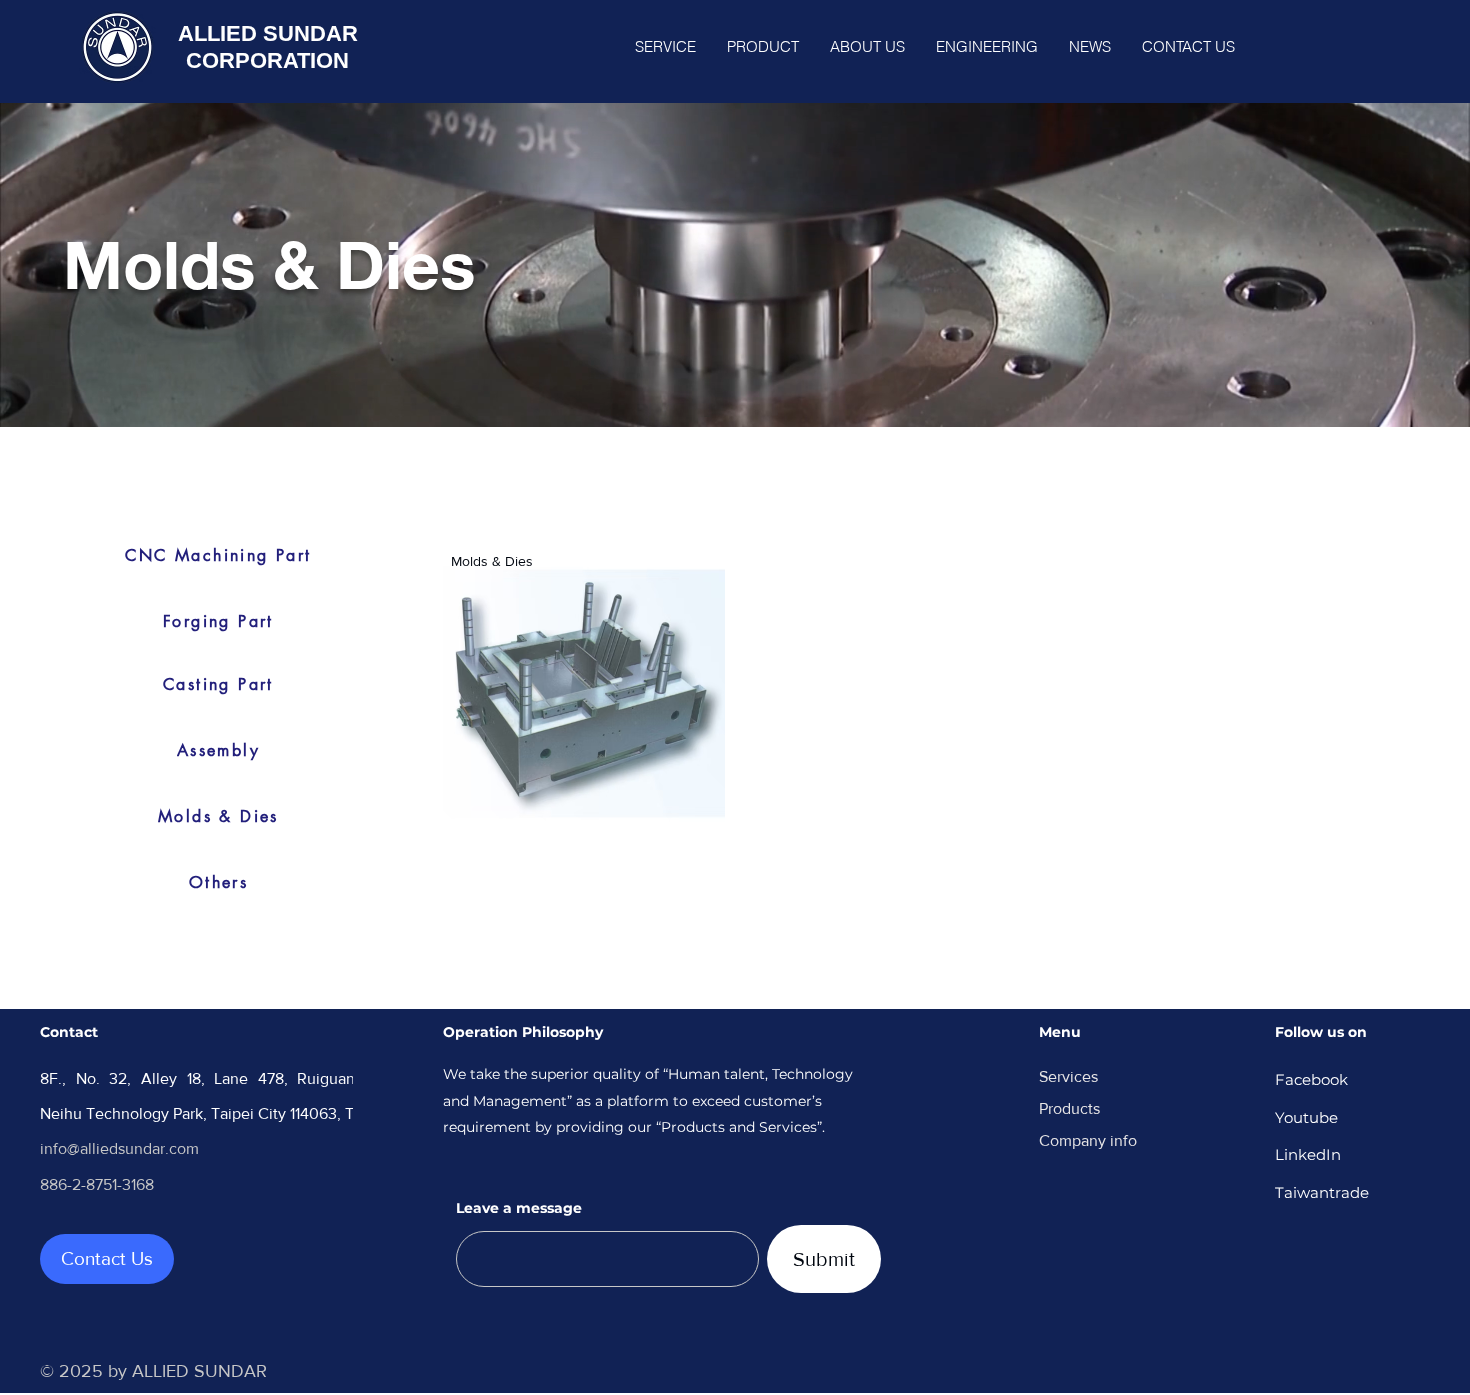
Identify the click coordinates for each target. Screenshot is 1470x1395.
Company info (1088, 1140)
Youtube (1306, 1117)
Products (1069, 1108)
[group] (888, 693)
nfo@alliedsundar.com (121, 1148)
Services (1068, 1076)
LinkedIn (1308, 1154)
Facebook (1311, 1079)
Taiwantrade (1322, 1192)
